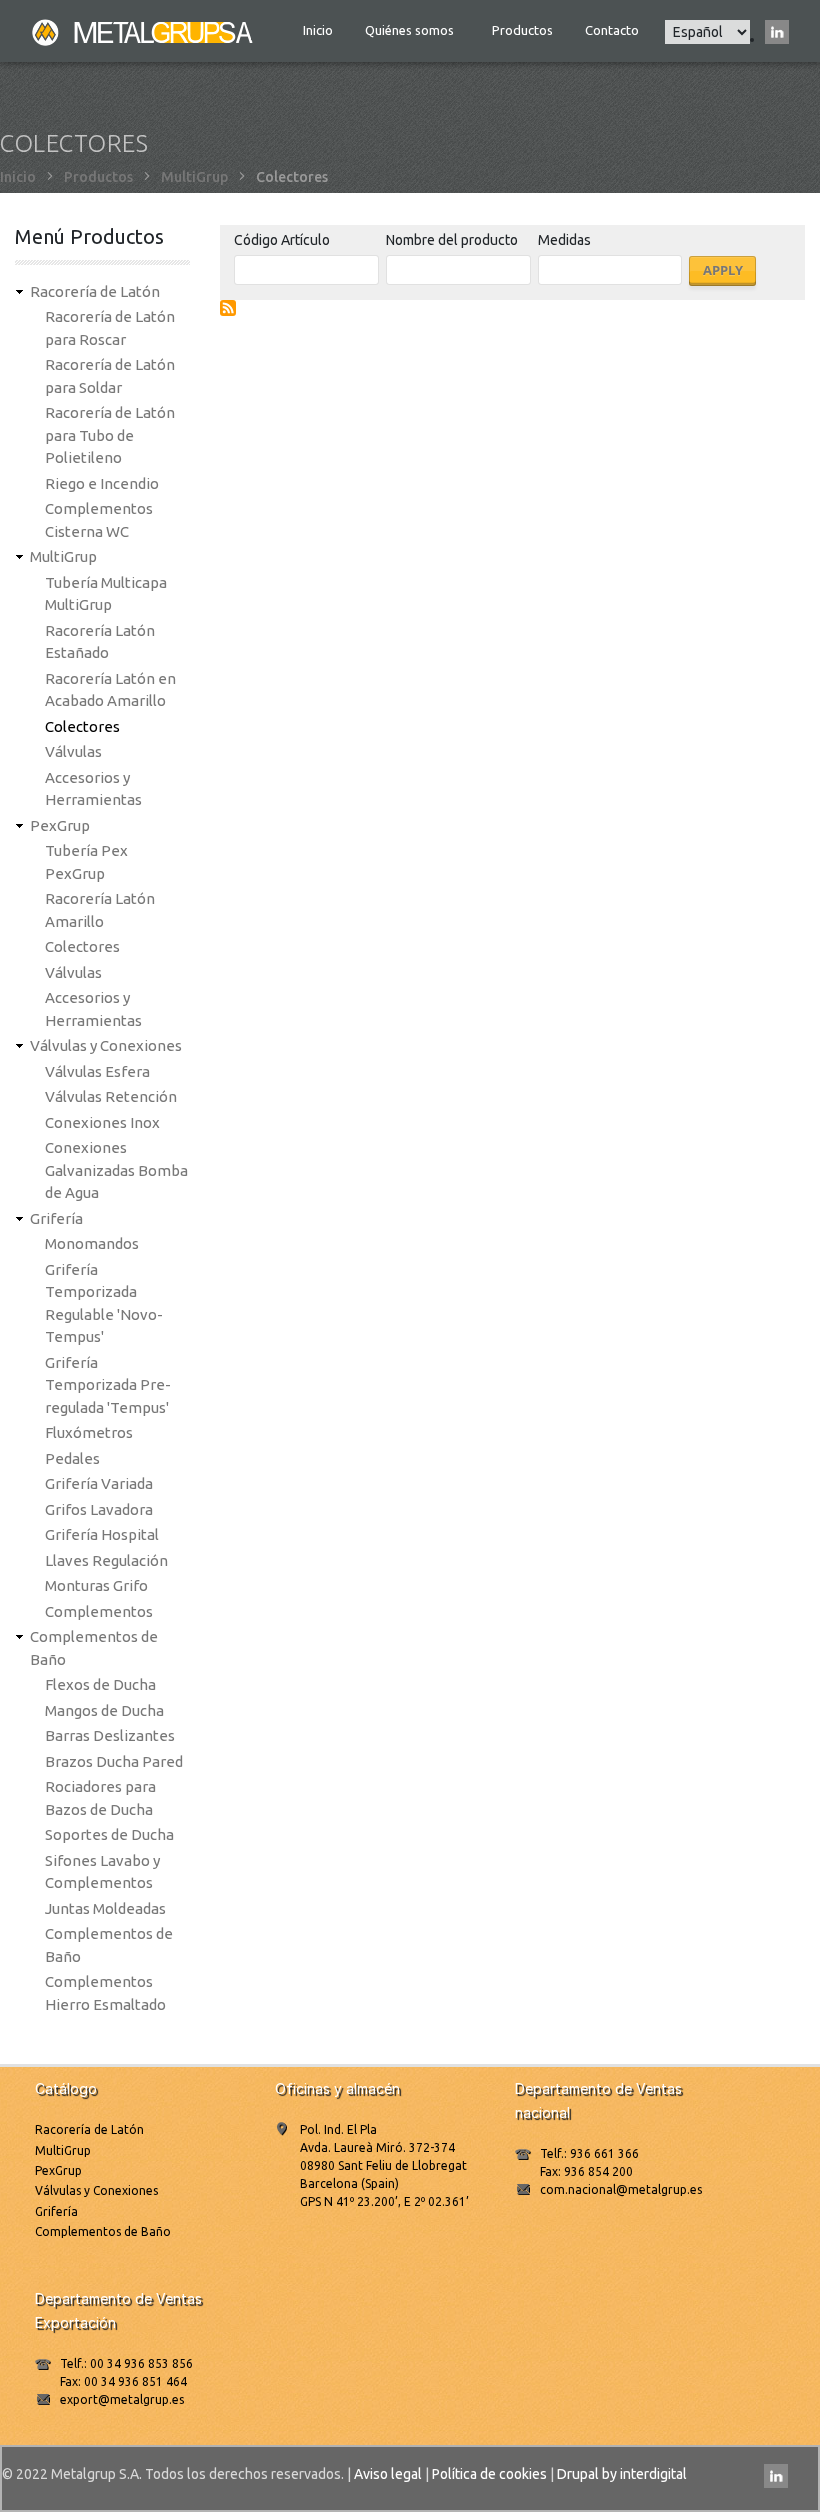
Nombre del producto (452, 240)
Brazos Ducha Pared (114, 1761)
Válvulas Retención (111, 1096)
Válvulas (73, 751)
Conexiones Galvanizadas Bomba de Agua (116, 1170)
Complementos (99, 1611)
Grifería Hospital (102, 1534)
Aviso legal (388, 2474)
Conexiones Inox (102, 1122)
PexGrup (60, 825)
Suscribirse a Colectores (228, 308)
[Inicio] (144, 31)
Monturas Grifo (96, 1585)
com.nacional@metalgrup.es (621, 2189)
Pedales (72, 1458)
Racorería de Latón (95, 291)
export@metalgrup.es (122, 2399)
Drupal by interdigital (622, 2474)
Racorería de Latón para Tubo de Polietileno (110, 435)
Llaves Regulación (106, 1560)
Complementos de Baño (103, 2231)
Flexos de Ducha (100, 1684)
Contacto (612, 30)
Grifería (56, 1218)
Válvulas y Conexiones (106, 1045)
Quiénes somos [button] (411, 30)
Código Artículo (282, 240)
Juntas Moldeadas (105, 1908)
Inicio (318, 30)
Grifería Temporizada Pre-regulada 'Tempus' (108, 1385)
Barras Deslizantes (110, 1735)
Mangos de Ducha (104, 1710)
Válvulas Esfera (97, 1071)
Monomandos (92, 1243)
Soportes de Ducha (109, 1834)
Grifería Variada (99, 1483)
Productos (522, 30)
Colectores (82, 726)
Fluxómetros (89, 1432)
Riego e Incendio (102, 483)
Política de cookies (489, 2474)
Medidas (564, 240)
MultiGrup (194, 177)
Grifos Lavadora (99, 1509)
